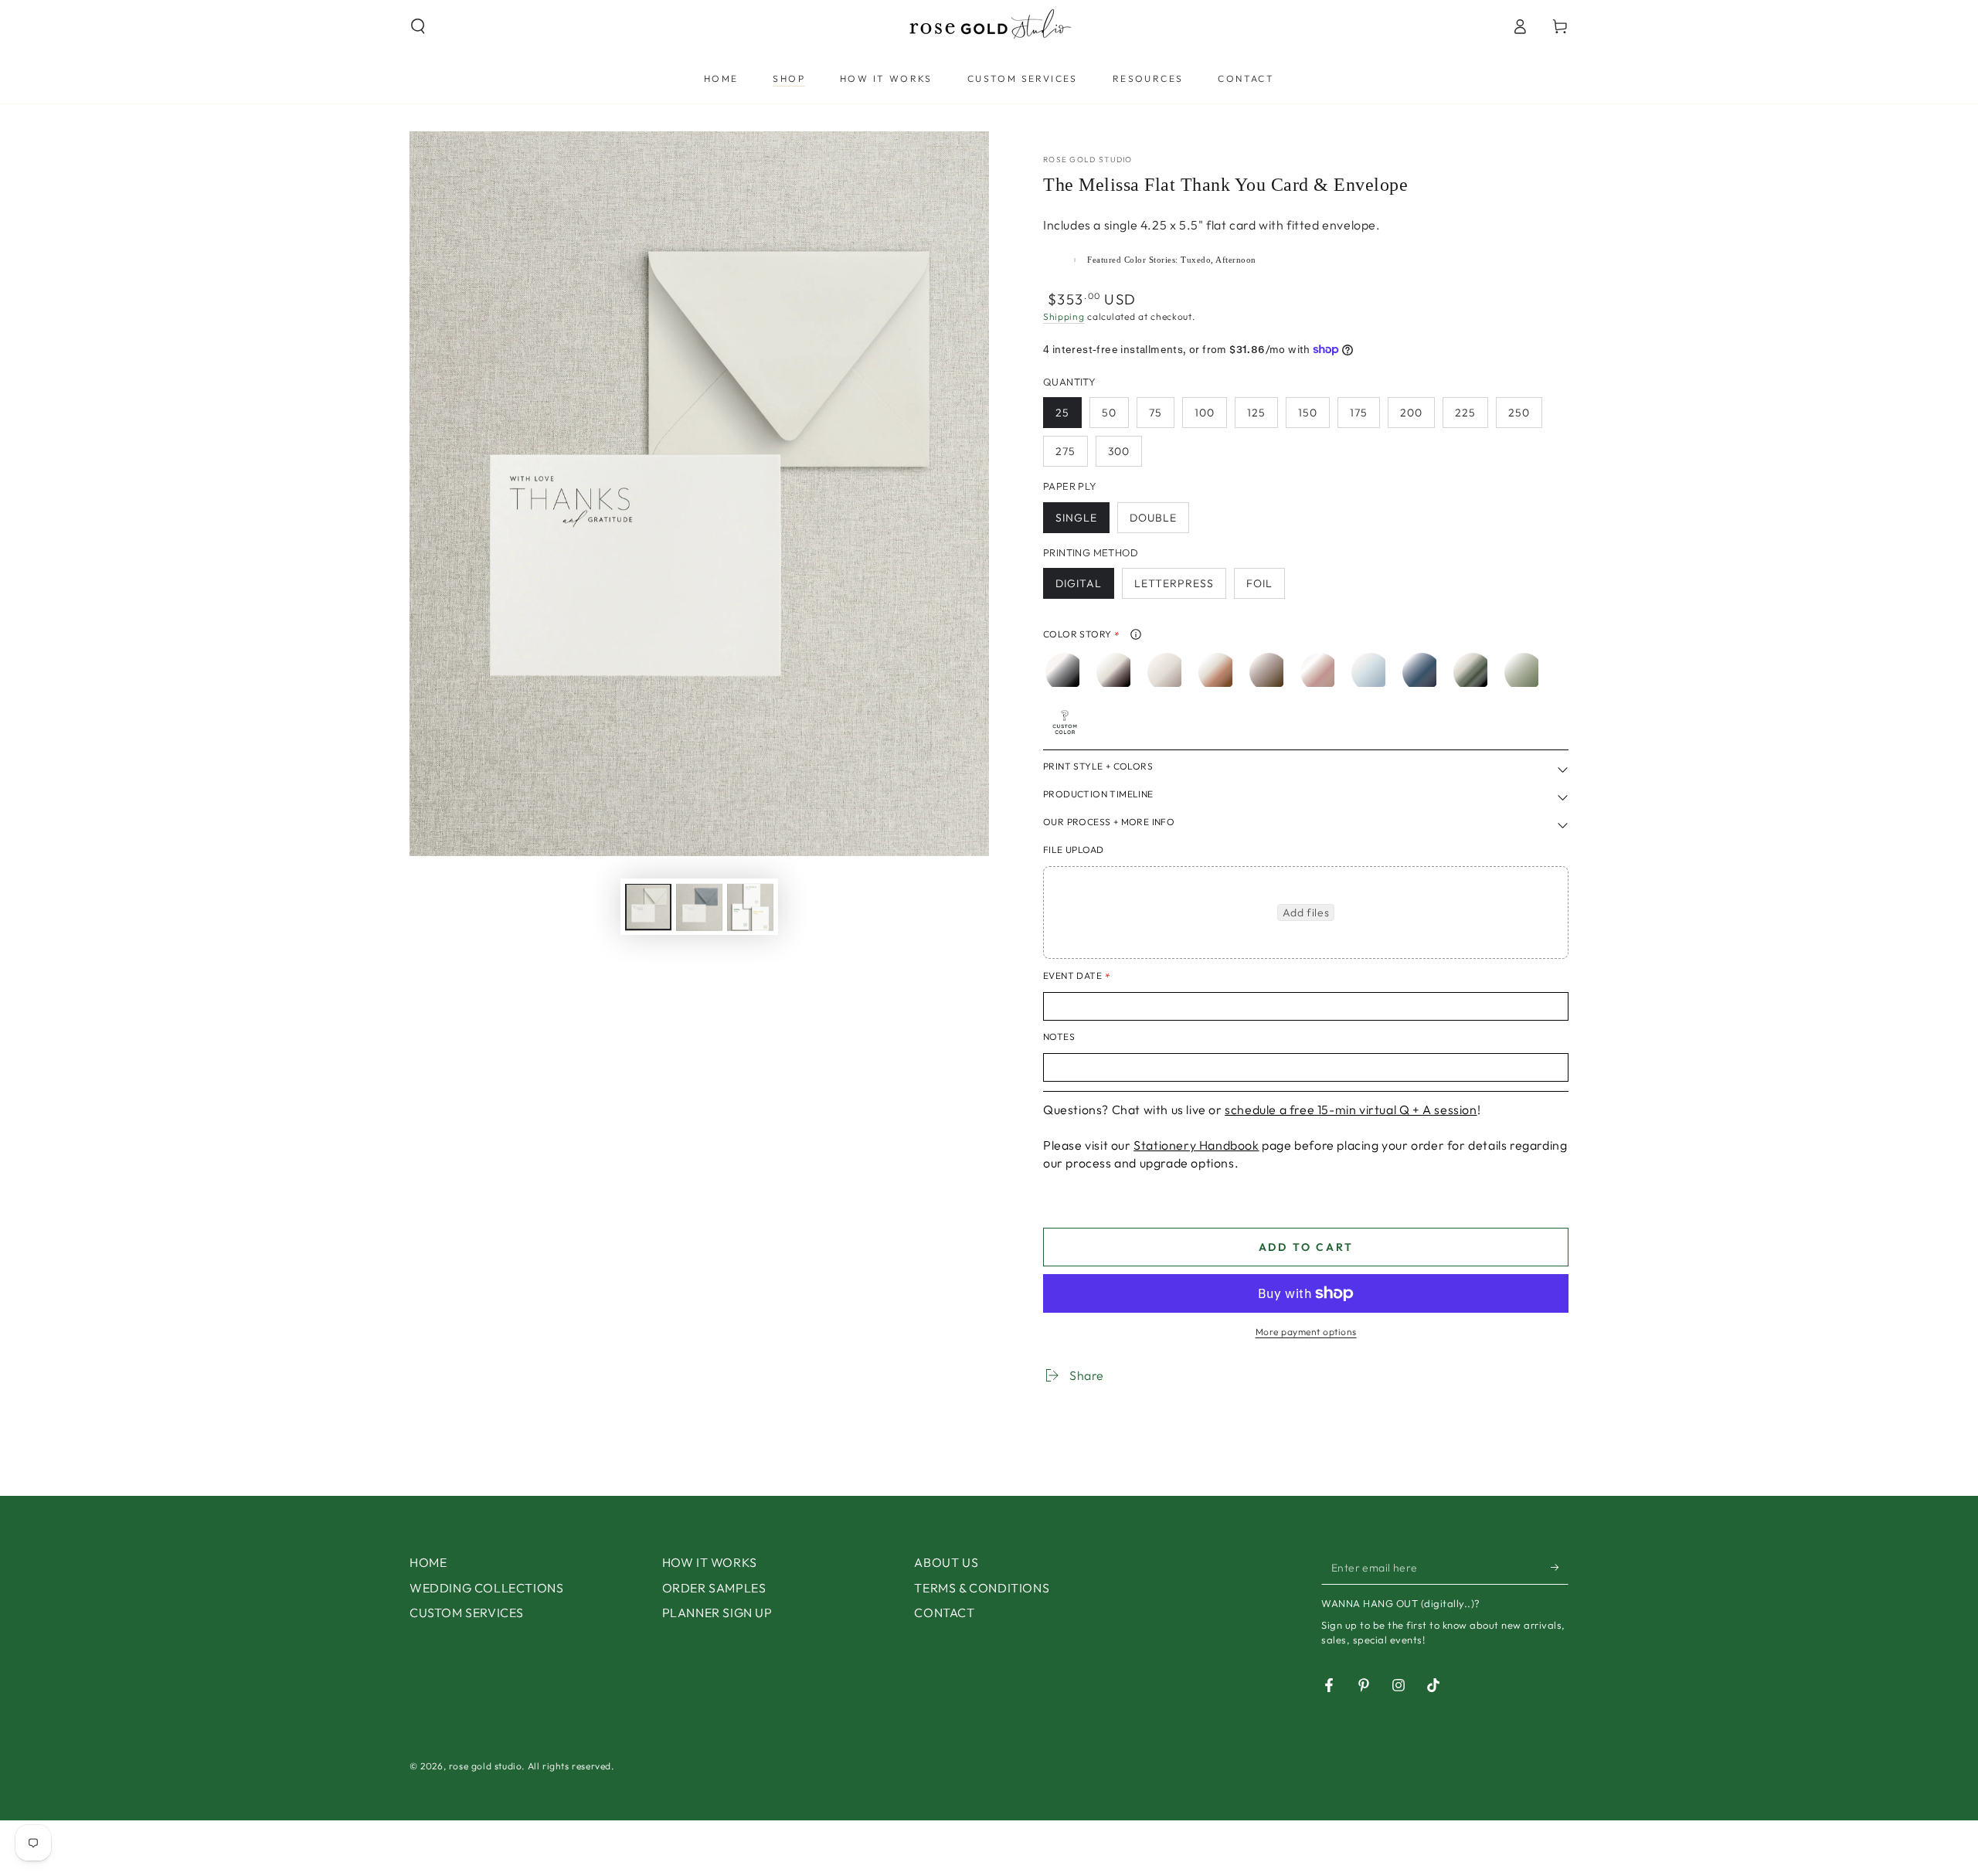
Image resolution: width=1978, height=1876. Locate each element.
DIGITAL (1079, 583)
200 (1411, 413)
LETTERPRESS (1174, 583)
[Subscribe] (1560, 1567)
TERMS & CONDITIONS (982, 1588)
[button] (418, 26)
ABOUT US (946, 1562)
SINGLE (1076, 518)
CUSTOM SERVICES (467, 1613)
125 (1256, 413)
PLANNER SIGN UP (717, 1613)
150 (1308, 413)
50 (1109, 413)
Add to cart (1306, 1247)
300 (1119, 451)
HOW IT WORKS (710, 1562)
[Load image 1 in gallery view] (648, 907)
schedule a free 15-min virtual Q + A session (1351, 1110)
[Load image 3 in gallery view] (750, 907)
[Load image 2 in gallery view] (699, 907)
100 (1205, 413)
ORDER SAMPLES (714, 1588)
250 (1519, 413)
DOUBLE (1153, 518)
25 (1062, 413)
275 (1065, 451)
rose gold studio (1088, 160)
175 (1359, 413)
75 (1156, 413)
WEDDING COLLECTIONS (486, 1588)
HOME (428, 1562)
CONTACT (944, 1613)
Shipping (1064, 316)
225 (1465, 413)
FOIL (1259, 583)
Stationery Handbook (1196, 1145)
